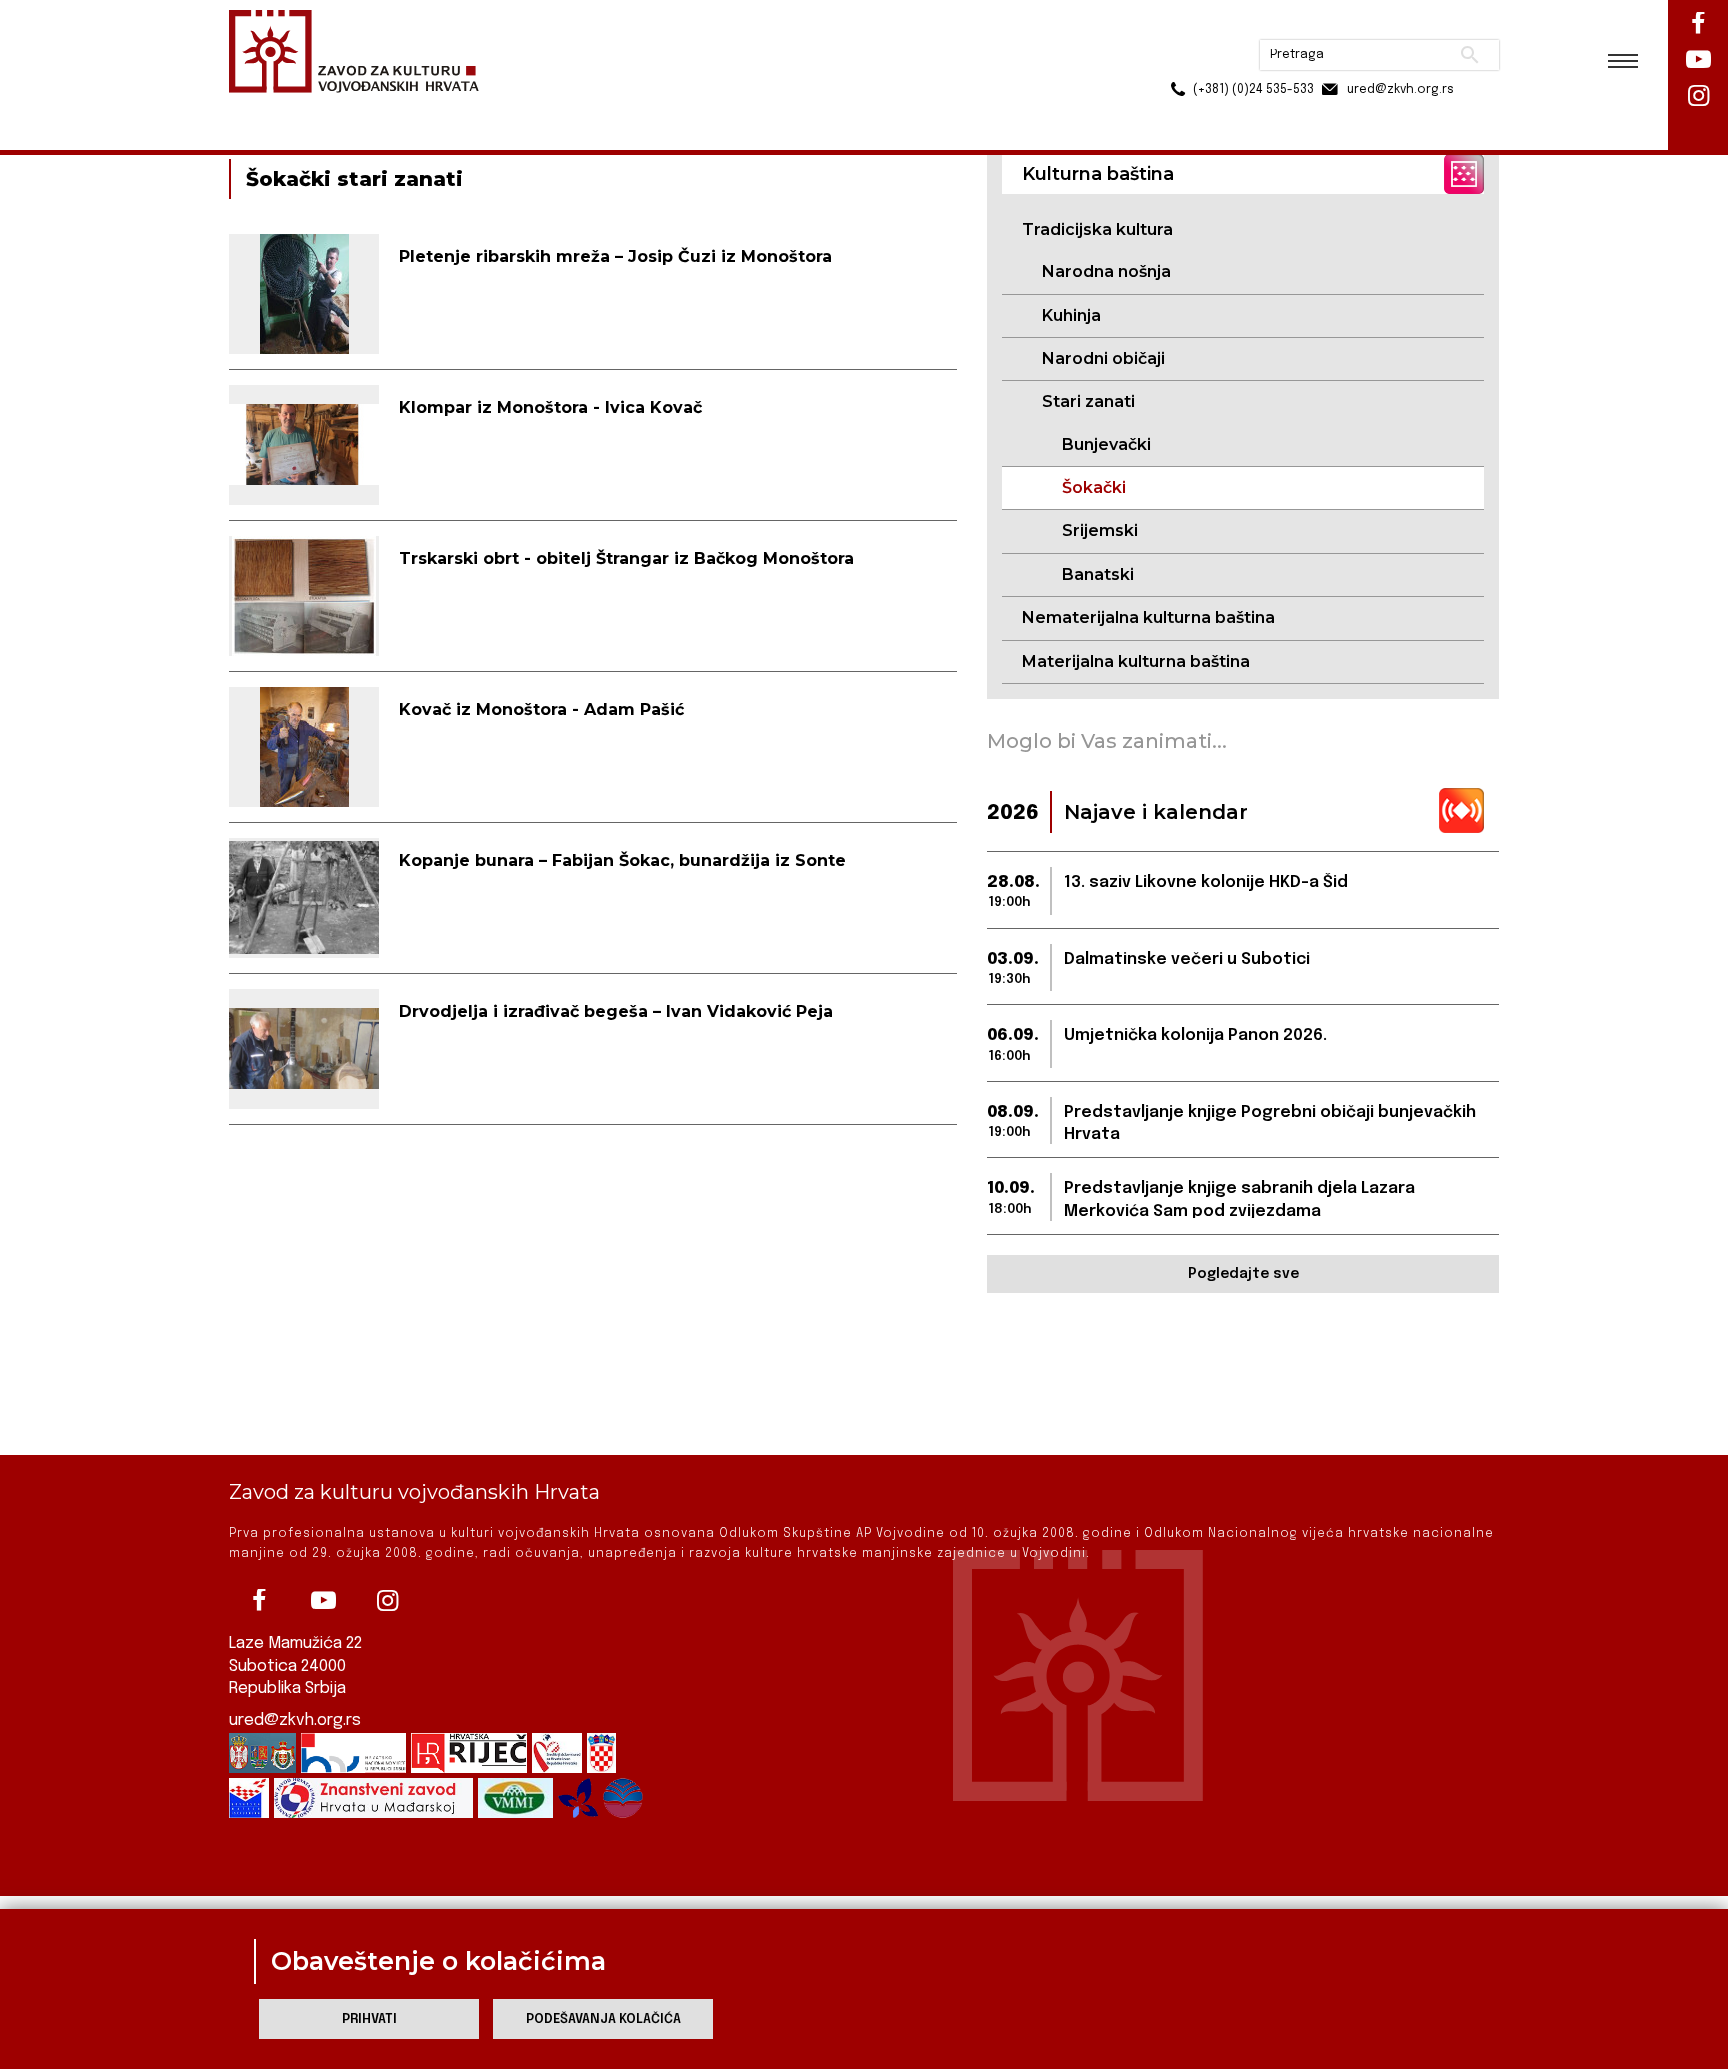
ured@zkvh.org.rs (295, 1720)
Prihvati (369, 2019)
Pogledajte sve (1243, 1274)
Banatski (1098, 574)
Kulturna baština (375, 108)
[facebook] (259, 1601)
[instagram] (387, 1601)
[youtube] (323, 1601)
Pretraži (1394, 25)
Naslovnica (264, 108)
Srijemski (1100, 530)
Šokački (1094, 487)
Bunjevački (1106, 444)
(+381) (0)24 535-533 (1177, 60)
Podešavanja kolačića (603, 2019)
